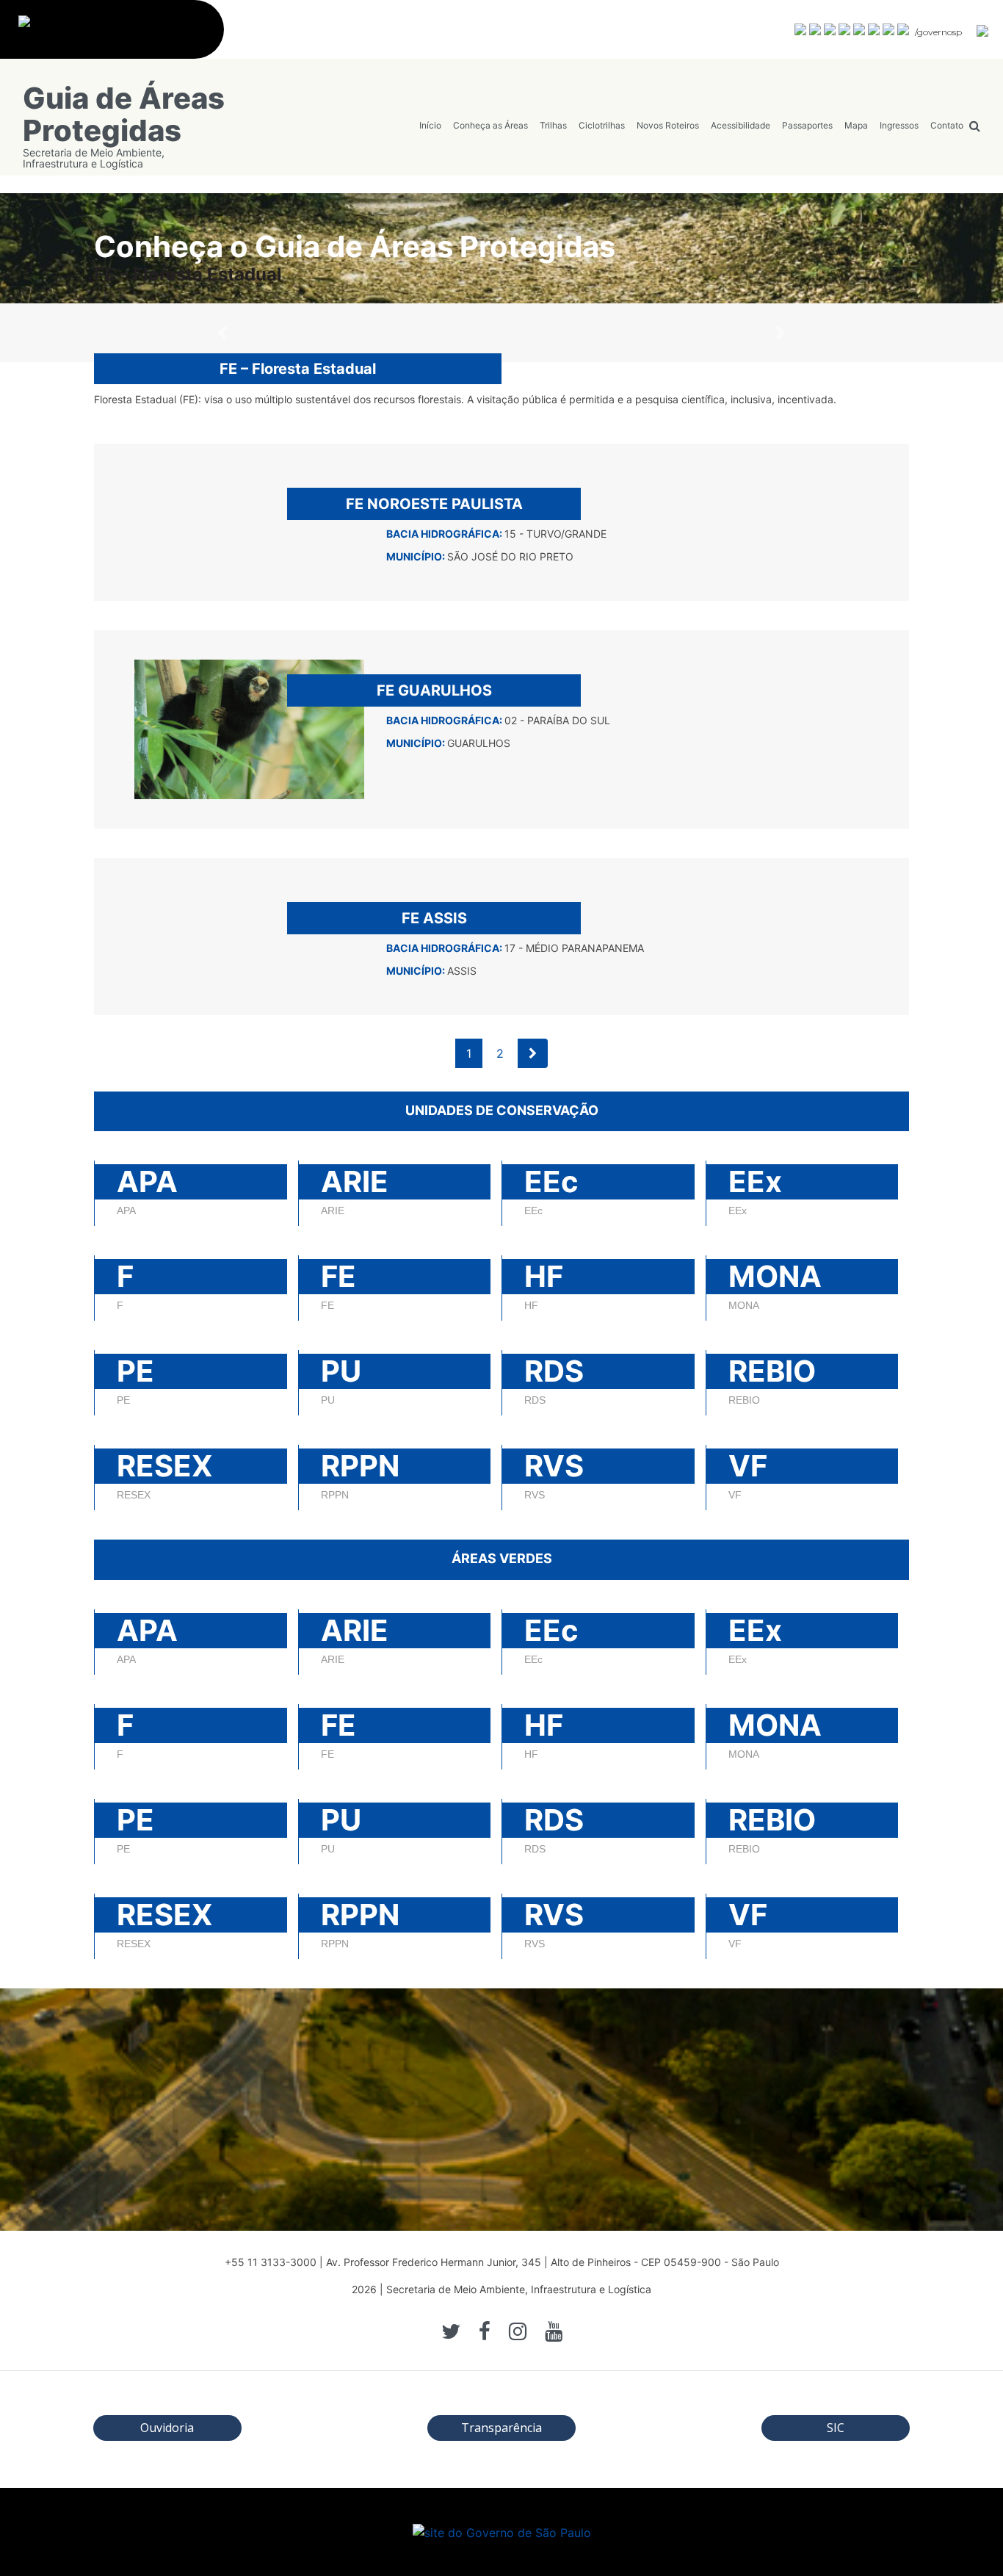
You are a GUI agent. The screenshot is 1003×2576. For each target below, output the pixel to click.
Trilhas (553, 125)
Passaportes (807, 125)
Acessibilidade (741, 125)
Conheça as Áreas (490, 125)
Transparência (501, 2428)
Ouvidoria (167, 2428)
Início (430, 125)
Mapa (856, 125)
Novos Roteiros (668, 125)
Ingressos (899, 125)
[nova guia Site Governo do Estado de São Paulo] (119, 37)
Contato (947, 125)
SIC (836, 2428)
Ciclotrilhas (602, 125)
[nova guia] (983, 30)
